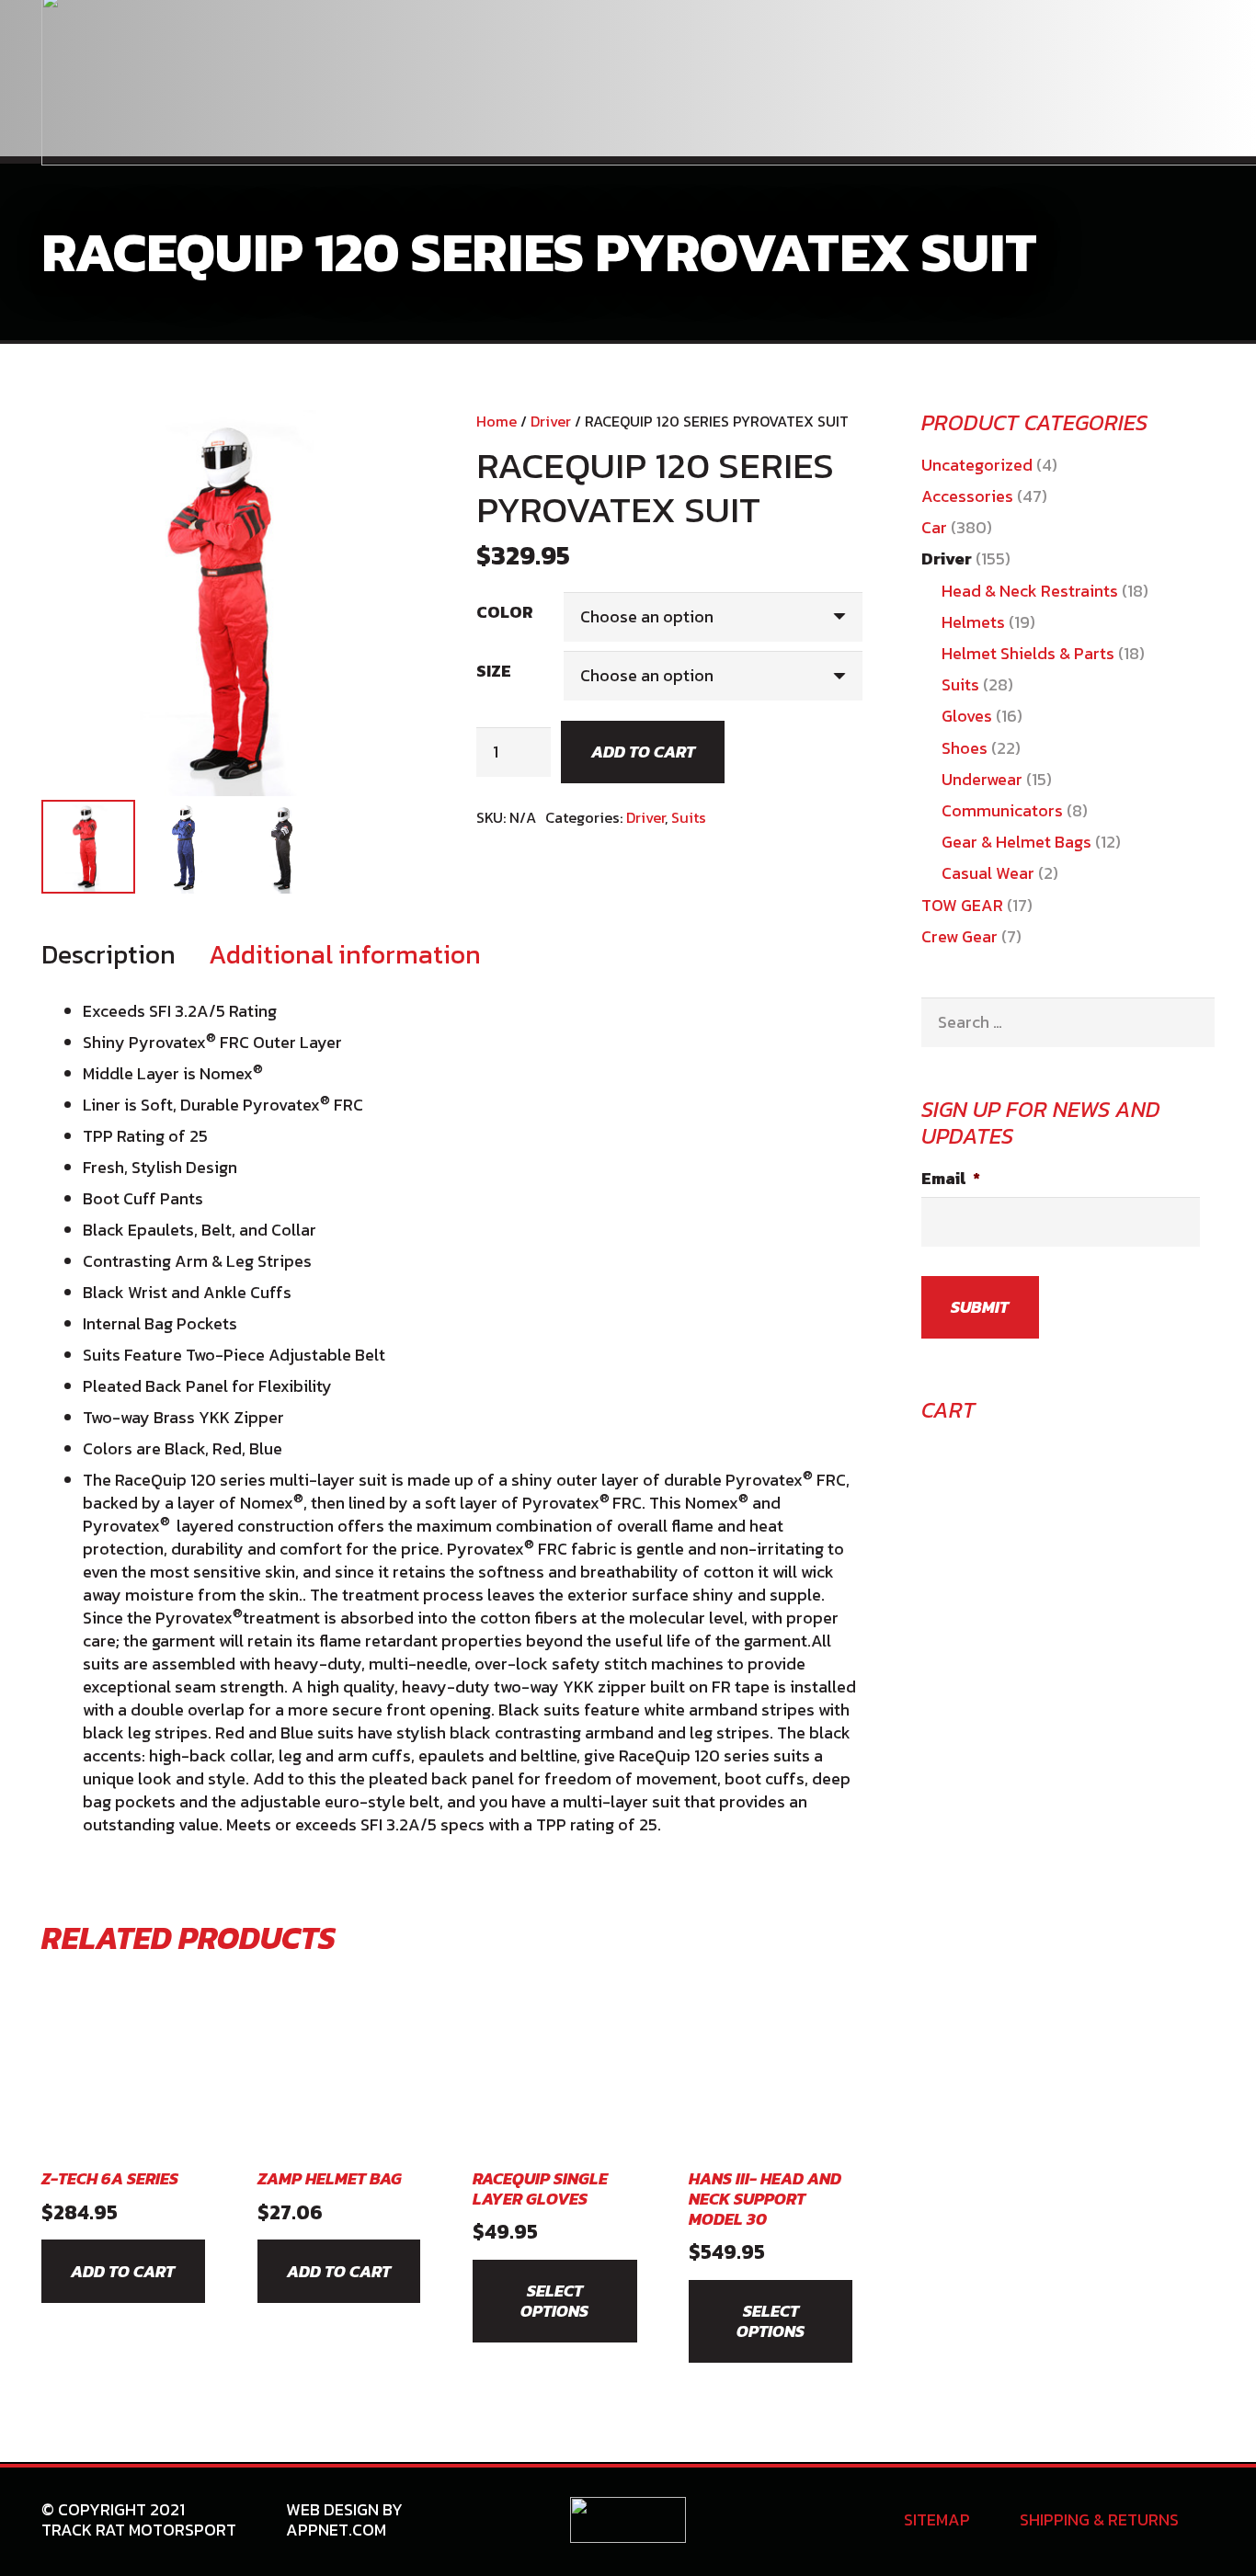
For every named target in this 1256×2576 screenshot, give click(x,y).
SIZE (494, 670)
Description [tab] (108, 954)
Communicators (1002, 810)
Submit (980, 1307)
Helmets (973, 622)
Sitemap (937, 2519)
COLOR (505, 611)
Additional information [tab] (345, 954)
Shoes (965, 748)
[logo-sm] (628, 2520)
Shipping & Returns (1099, 2519)
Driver (551, 421)
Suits (689, 817)
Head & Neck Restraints (1030, 591)
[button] (394, 443)
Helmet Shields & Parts (1028, 653)
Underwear (982, 779)
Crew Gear (959, 936)
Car (934, 527)
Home (497, 421)
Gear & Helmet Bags (1016, 842)
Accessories (967, 496)
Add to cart (643, 752)
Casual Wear (988, 873)
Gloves (967, 716)
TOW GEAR (962, 905)
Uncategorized (977, 465)
